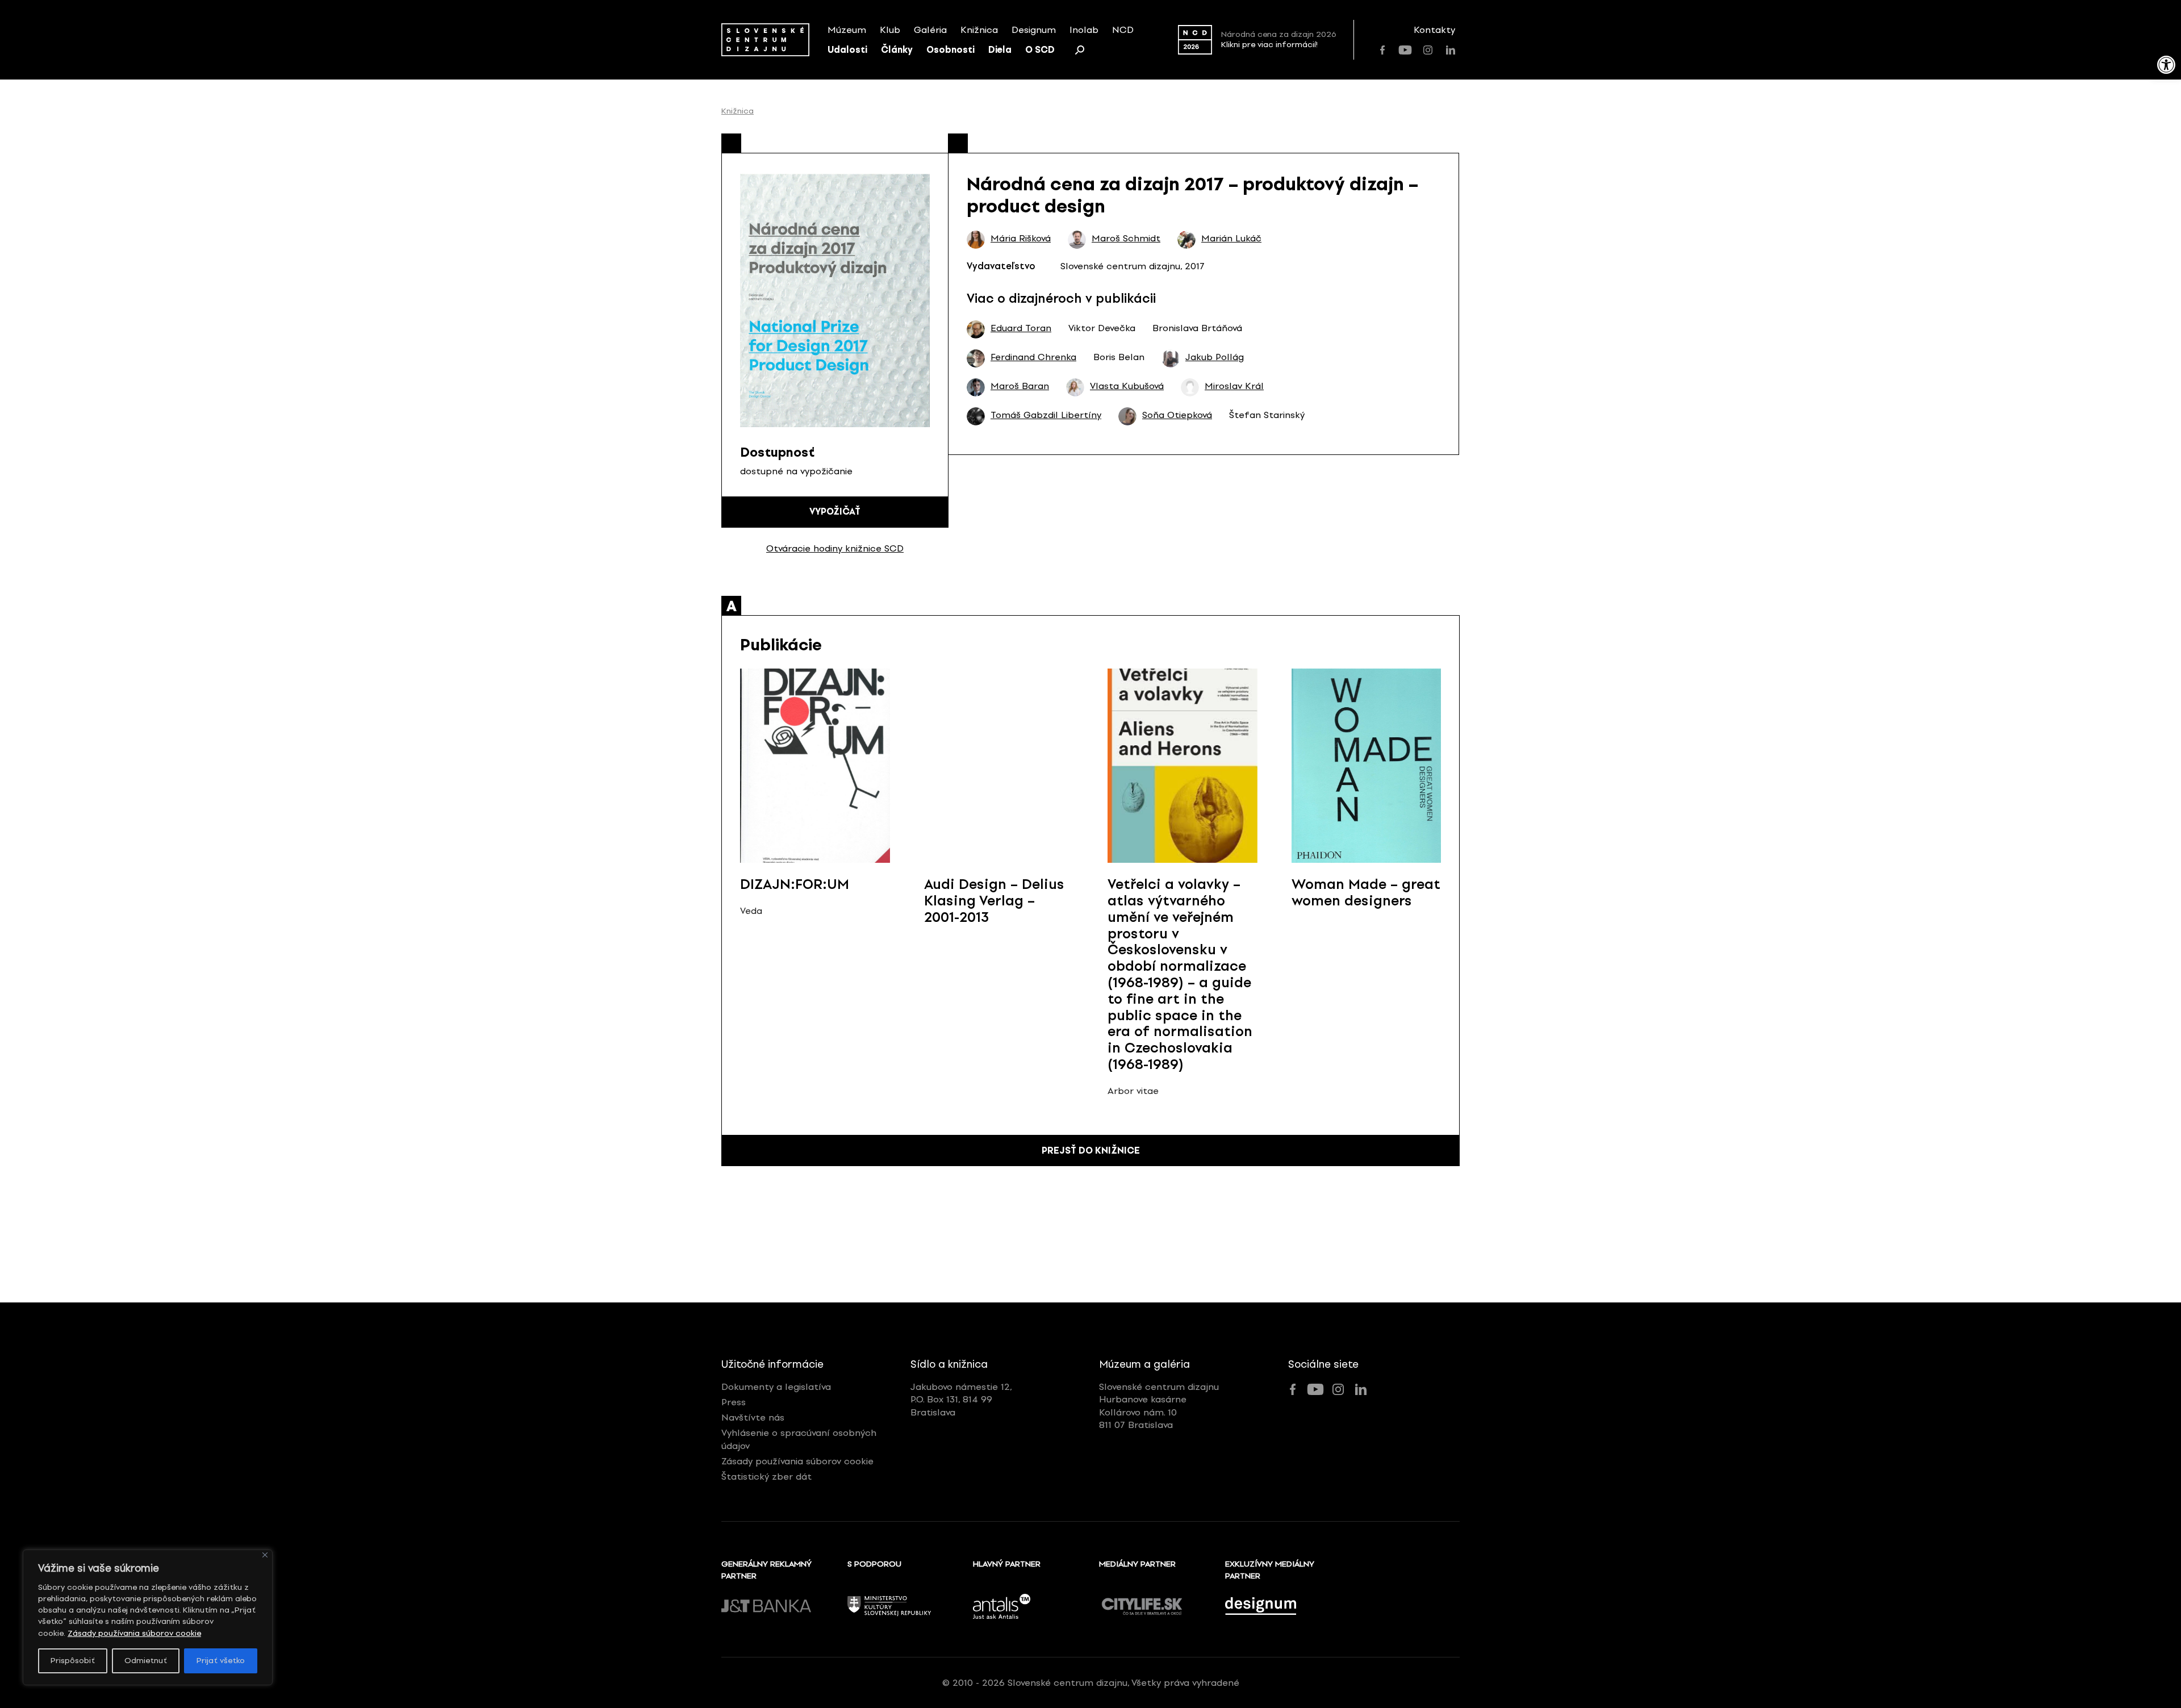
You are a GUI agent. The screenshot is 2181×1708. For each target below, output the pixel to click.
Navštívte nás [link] (753, 1417)
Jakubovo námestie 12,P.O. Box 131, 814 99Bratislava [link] (961, 1400)
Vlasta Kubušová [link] (1127, 386)
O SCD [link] (1040, 50)
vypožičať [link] (835, 511)
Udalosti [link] (847, 50)
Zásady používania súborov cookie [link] (134, 1633)
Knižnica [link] (979, 30)
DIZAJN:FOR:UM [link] (795, 884)
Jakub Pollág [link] (1215, 357)
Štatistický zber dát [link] (766, 1477)
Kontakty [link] (1434, 30)
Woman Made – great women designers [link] (1366, 892)
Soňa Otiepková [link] (1177, 415)
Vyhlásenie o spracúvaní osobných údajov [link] (799, 1439)
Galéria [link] (930, 30)
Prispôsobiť (73, 1661)
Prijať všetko (221, 1661)
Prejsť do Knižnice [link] (1091, 1151)
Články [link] (897, 50)
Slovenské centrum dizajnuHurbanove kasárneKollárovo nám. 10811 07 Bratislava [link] (1159, 1406)
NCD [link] (1123, 30)
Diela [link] (1000, 50)
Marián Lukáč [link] (1231, 239)
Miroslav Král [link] (1234, 386)
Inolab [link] (1084, 30)
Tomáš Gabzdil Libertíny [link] (1046, 415)
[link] (2166, 65)
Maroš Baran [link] (1020, 386)
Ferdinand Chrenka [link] (1033, 357)
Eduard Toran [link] (1021, 328)
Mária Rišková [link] (1021, 239)
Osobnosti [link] (950, 50)
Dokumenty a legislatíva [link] (776, 1387)
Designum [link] (1034, 30)
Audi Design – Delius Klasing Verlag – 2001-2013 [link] (994, 901)
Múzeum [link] (847, 30)
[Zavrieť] (265, 1555)
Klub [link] (890, 30)
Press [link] (734, 1402)
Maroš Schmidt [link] (1126, 239)
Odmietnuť (146, 1661)
